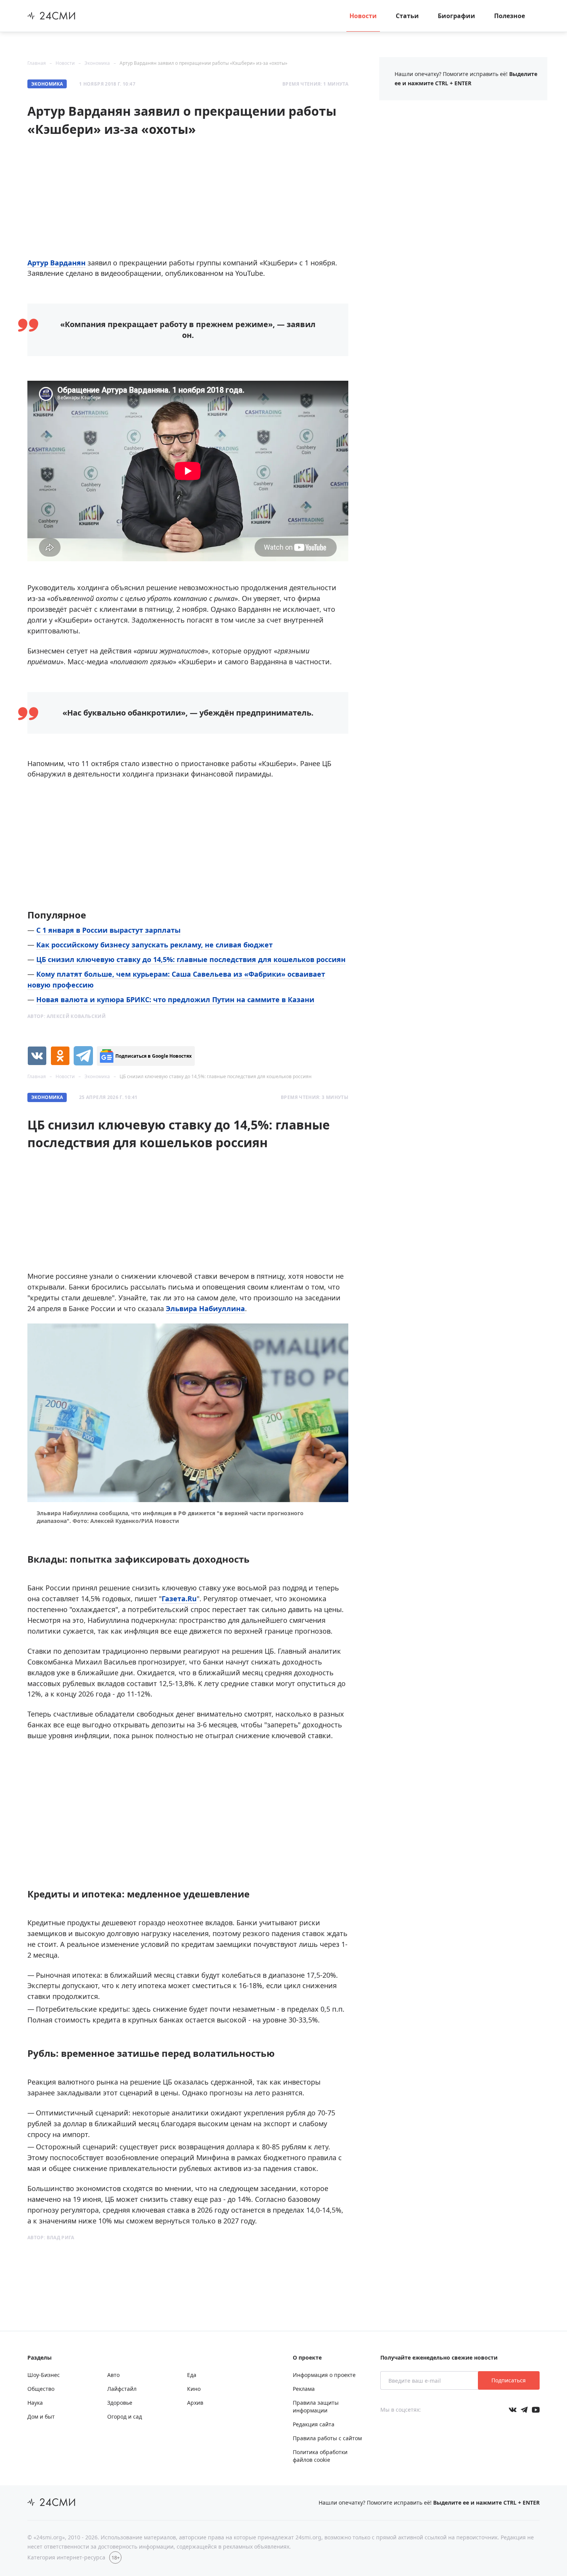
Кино (194, 2389)
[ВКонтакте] (37, 1056)
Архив (195, 2403)
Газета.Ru (179, 1599)
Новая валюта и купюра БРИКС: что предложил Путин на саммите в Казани (175, 999)
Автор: (67, 1016)
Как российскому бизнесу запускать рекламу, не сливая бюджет (154, 945)
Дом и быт (41, 2416)
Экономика (97, 63)
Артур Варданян (57, 263)
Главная (37, 63)
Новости (363, 16)
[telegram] (83, 1056)
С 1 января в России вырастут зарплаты (108, 930)
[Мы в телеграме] (524, 2410)
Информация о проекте (324, 2375)
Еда (192, 2375)
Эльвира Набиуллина (205, 1308)
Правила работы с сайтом (327, 2438)
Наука (35, 2403)
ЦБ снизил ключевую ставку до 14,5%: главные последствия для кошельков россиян (191, 959)
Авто (113, 2375)
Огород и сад (125, 2416)
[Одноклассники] (60, 1056)
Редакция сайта (314, 2424)
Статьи (407, 16)
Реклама (304, 2389)
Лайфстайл (122, 2389)
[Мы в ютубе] (536, 2410)
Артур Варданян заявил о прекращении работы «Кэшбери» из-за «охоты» (203, 63)
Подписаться (509, 2380)
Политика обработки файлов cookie (320, 2456)
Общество (41, 2389)
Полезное (510, 16)
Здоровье (120, 2403)
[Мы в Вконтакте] (513, 2410)
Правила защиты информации (316, 2406)
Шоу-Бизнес (44, 2375)
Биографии (456, 16)
